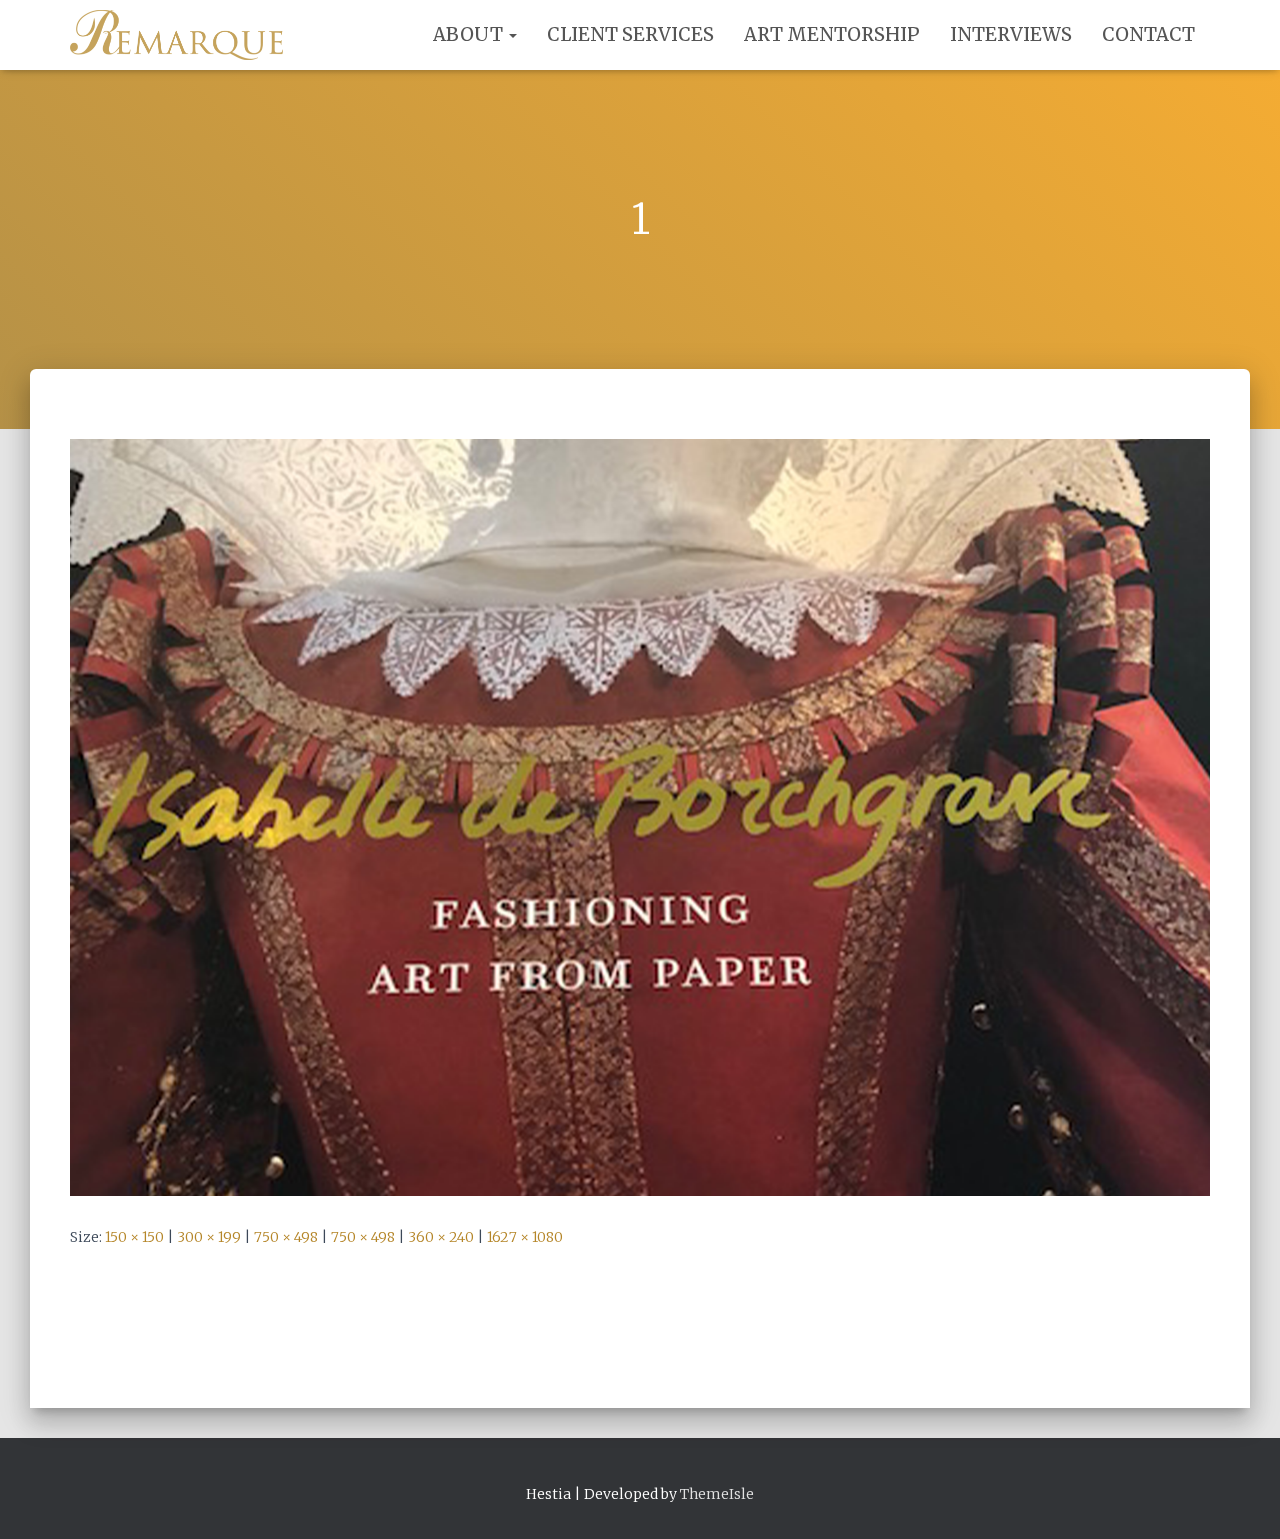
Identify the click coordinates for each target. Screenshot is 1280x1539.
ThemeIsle (717, 1494)
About (470, 34)
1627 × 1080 (525, 1237)
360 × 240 (441, 1237)
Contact (1148, 34)
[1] (640, 816)
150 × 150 (134, 1237)
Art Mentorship (832, 34)
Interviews (1011, 34)
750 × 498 (286, 1237)
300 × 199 (209, 1237)
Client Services (630, 34)
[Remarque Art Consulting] (176, 35)
